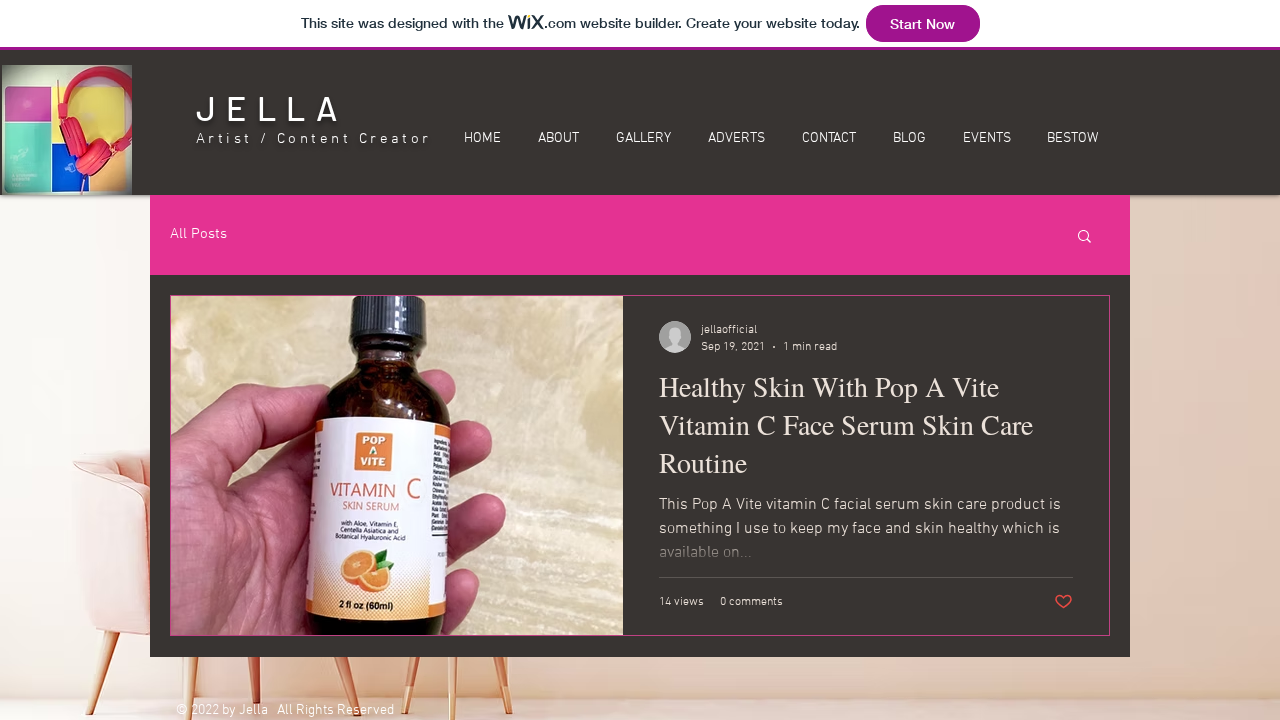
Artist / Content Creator (314, 139)
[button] (1084, 237)
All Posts (198, 234)
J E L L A (267, 107)
